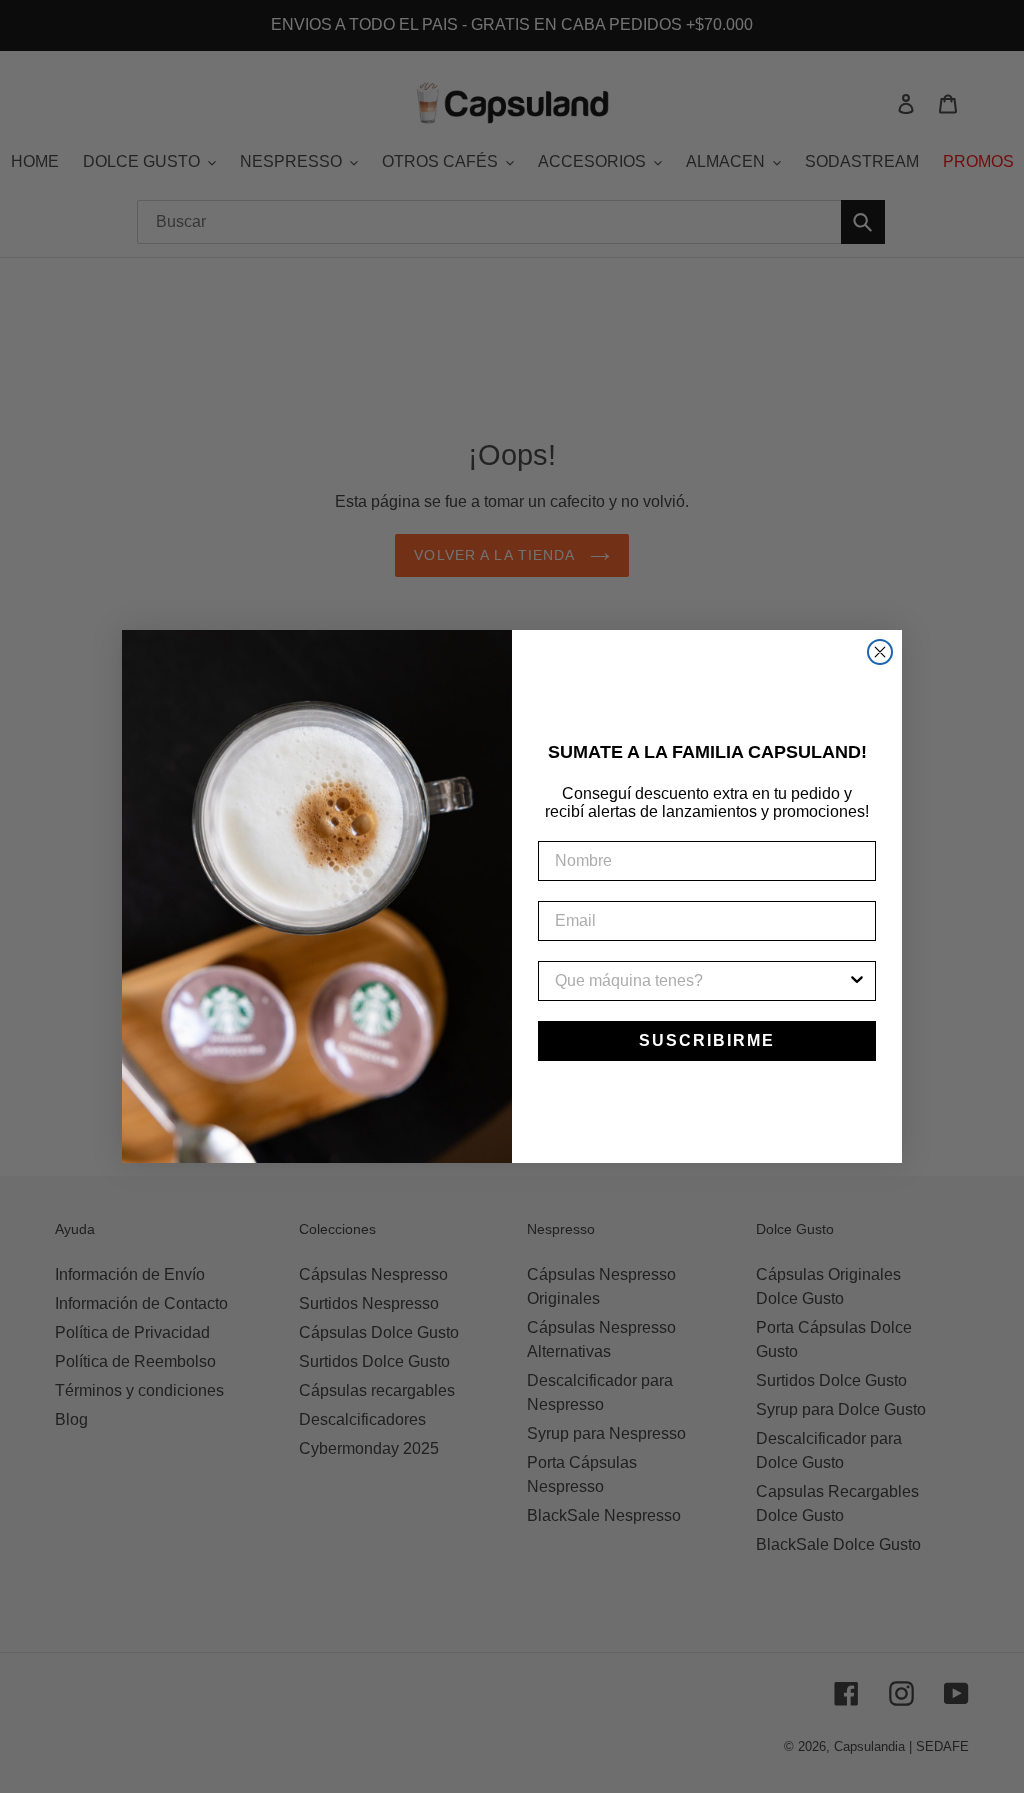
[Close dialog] (880, 652)
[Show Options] (857, 981)
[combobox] (701, 981)
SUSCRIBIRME (707, 1040)
